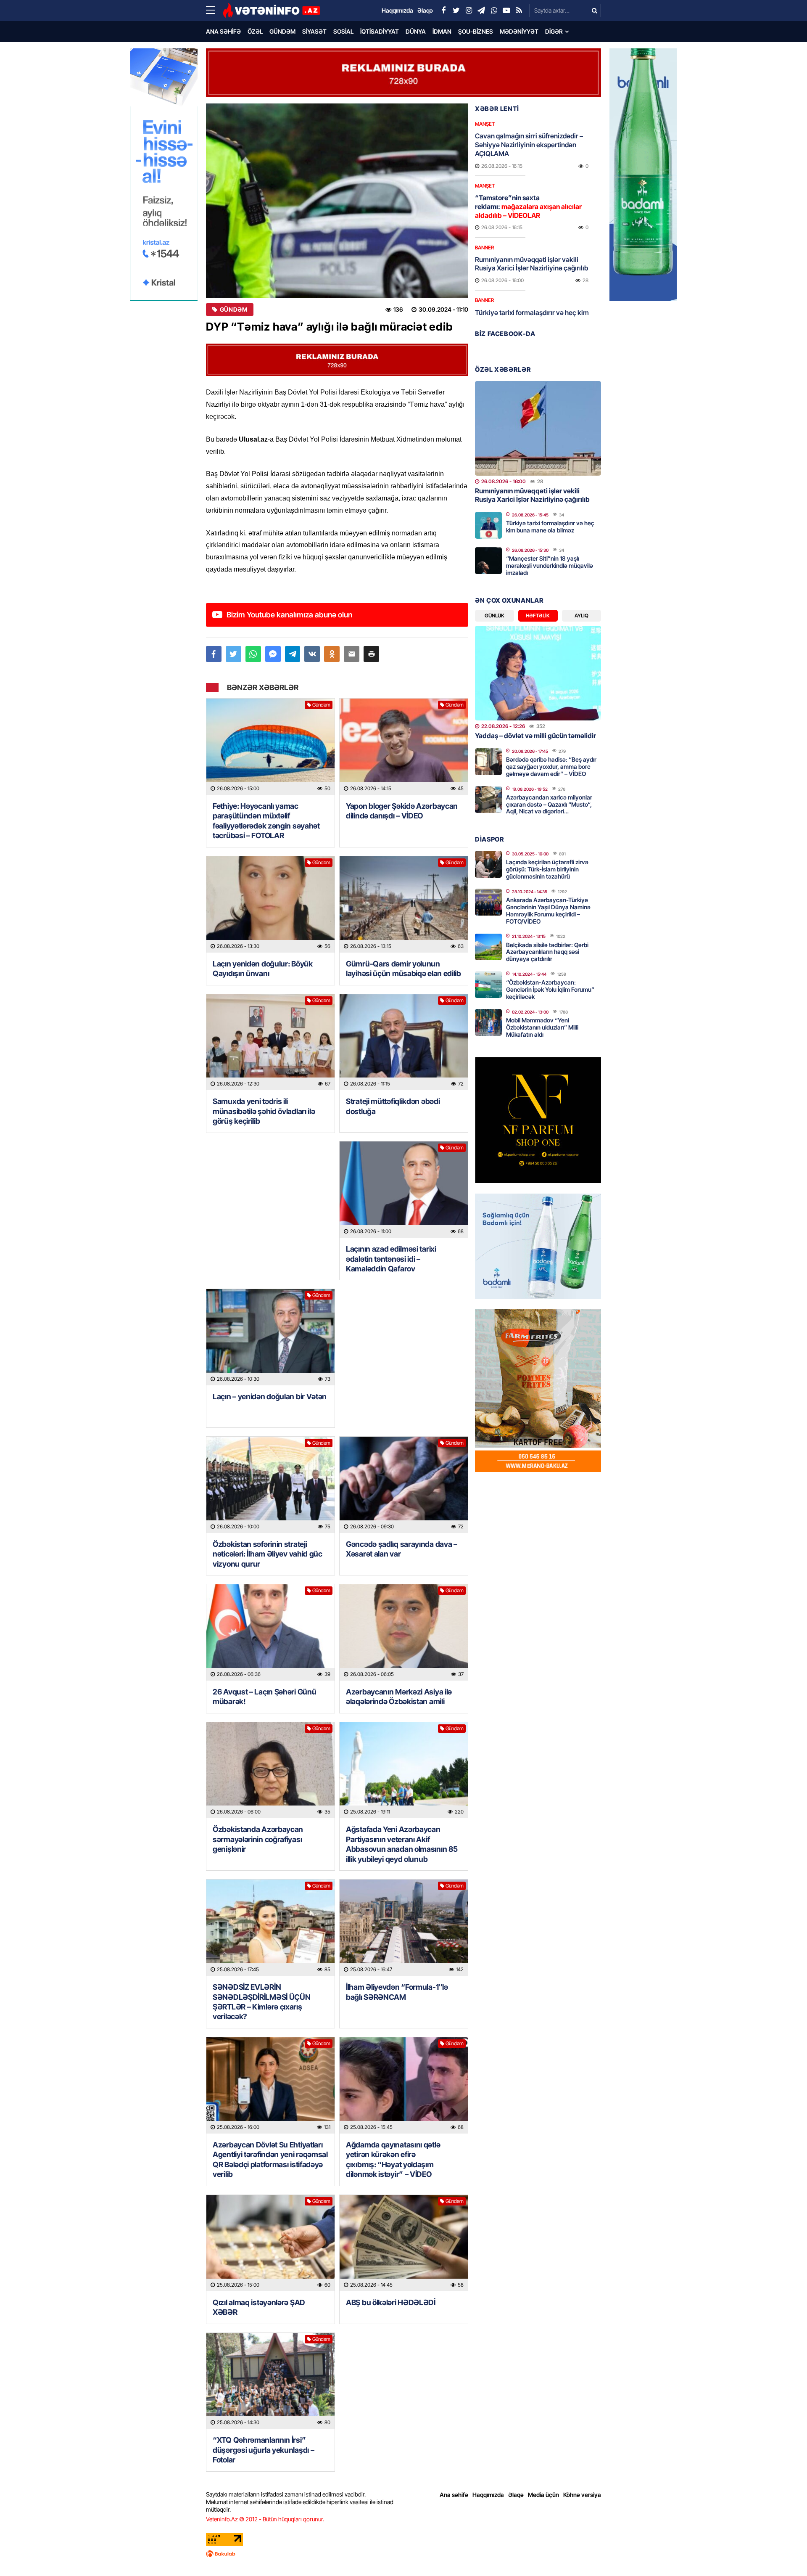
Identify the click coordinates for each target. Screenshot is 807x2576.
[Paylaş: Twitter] (233, 654)
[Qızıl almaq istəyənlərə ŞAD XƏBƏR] (270, 2243)
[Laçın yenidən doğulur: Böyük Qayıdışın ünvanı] (270, 904)
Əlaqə (516, 2495)
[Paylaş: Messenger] (273, 654)
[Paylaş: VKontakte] (312, 654)
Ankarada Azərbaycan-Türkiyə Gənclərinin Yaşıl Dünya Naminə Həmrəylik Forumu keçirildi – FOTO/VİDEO (548, 910)
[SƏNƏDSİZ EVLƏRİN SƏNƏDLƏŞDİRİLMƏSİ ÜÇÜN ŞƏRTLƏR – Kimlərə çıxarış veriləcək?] (270, 1928)
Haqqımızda (488, 2495)
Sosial (343, 31)
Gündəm (282, 31)
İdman (442, 31)
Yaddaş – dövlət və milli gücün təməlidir (535, 736)
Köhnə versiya (582, 2495)
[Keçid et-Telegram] (481, 11)
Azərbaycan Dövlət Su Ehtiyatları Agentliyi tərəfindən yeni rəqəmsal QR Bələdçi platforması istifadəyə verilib (270, 2159)
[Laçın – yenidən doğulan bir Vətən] (270, 1337)
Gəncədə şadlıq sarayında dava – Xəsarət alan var (402, 1549)
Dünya (416, 31)
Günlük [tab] (494, 616)
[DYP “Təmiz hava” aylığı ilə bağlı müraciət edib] (337, 201)
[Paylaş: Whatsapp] (253, 654)
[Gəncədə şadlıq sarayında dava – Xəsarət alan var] (404, 1485)
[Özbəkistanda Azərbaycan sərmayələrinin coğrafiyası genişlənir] (270, 1770)
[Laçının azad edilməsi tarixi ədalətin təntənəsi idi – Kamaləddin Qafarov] (404, 1190)
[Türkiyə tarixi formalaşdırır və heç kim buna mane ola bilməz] (488, 525)
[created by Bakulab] (403, 2554)
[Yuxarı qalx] (783, 2552)
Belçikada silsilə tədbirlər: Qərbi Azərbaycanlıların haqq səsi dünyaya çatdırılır (547, 952)
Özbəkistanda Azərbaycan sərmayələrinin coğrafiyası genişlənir (258, 1839)
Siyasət (314, 31)
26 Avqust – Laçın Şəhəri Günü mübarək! (264, 1697)
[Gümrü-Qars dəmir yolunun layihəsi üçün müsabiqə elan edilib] (404, 904)
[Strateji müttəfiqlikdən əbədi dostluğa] (404, 1042)
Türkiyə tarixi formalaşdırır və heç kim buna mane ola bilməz (532, 317)
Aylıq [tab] (582, 616)
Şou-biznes (476, 31)
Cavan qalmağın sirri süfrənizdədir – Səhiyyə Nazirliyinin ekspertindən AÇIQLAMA (529, 145)
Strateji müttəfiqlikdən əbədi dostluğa (393, 1106)
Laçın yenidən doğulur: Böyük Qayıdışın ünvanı (263, 969)
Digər (554, 31)
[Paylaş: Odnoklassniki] (332, 654)
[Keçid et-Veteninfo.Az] (271, 11)
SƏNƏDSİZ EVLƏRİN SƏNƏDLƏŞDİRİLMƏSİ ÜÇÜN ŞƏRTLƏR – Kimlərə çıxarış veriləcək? (261, 2002)
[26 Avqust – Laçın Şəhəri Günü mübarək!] (270, 1632)
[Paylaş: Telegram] (293, 654)
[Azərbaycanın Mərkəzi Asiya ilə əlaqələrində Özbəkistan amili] (404, 1632)
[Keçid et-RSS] (519, 11)
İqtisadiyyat (380, 31)
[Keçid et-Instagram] (469, 11)
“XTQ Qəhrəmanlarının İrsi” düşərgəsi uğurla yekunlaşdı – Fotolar (263, 2450)
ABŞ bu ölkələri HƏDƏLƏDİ (391, 2302)
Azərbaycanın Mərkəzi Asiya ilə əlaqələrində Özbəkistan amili (399, 1697)
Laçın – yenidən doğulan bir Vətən (270, 1397)
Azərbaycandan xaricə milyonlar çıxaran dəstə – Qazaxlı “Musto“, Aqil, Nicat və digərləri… (549, 804)
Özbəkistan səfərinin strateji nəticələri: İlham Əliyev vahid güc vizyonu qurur (268, 1554)
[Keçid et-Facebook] (443, 11)
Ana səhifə (223, 31)
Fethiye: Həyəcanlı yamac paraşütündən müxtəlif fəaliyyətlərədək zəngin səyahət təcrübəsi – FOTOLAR (266, 821)
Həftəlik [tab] (538, 616)
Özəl (255, 31)
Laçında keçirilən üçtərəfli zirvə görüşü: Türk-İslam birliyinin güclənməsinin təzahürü (547, 869)
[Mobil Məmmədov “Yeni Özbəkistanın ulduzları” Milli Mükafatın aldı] (488, 1022)
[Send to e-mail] (352, 654)
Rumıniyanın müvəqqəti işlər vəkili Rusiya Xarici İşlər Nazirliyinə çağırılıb (531, 264)
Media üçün (543, 2495)
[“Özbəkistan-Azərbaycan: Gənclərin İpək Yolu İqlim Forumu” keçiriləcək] (488, 985)
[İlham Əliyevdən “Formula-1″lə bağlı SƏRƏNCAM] (404, 1928)
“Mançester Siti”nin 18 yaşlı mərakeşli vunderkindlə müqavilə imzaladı (550, 565)
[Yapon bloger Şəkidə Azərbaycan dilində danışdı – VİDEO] (404, 747)
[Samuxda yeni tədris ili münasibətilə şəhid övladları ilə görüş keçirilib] (270, 1042)
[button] (371, 654)
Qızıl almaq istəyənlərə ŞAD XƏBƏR (259, 2307)
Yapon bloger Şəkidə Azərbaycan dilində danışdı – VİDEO (402, 811)
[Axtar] (594, 11)
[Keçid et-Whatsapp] (494, 11)
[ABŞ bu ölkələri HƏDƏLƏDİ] (404, 2243)
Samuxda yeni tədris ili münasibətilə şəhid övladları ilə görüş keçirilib (264, 1111)
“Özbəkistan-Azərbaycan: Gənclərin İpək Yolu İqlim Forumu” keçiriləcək (550, 989)
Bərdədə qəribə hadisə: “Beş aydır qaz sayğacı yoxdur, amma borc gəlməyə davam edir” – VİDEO (551, 766)
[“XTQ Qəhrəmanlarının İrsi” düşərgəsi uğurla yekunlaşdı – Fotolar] (270, 2381)
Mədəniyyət (519, 31)
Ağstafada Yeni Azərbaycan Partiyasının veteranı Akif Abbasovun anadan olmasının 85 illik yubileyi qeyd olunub (402, 1844)
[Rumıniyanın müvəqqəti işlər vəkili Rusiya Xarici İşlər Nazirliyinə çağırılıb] (538, 428)
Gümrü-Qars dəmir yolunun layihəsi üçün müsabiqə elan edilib (403, 969)
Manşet (485, 124)
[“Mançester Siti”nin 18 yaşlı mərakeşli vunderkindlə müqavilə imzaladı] (488, 561)
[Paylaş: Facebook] (214, 654)
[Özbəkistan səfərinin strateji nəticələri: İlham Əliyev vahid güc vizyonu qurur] (270, 1485)
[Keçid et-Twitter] (456, 11)
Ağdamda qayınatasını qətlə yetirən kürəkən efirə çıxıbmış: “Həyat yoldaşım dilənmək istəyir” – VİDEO (393, 2159)
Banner (484, 248)
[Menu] (214, 11)
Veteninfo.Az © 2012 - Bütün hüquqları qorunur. (265, 2519)
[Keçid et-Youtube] (506, 11)
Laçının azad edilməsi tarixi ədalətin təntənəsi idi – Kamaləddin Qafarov (391, 1259)
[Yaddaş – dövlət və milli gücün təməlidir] (538, 673)
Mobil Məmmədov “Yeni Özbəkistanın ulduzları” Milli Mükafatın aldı (542, 1027)
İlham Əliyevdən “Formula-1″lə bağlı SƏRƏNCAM (397, 1992)
